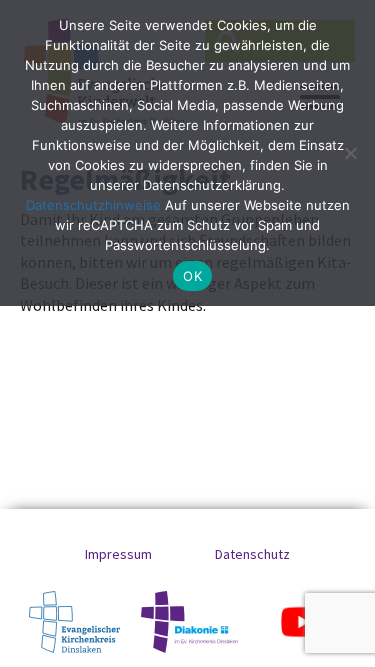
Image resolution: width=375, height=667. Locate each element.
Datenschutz (252, 554)
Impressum (118, 554)
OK (192, 276)
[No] (350, 153)
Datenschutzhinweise (93, 205)
